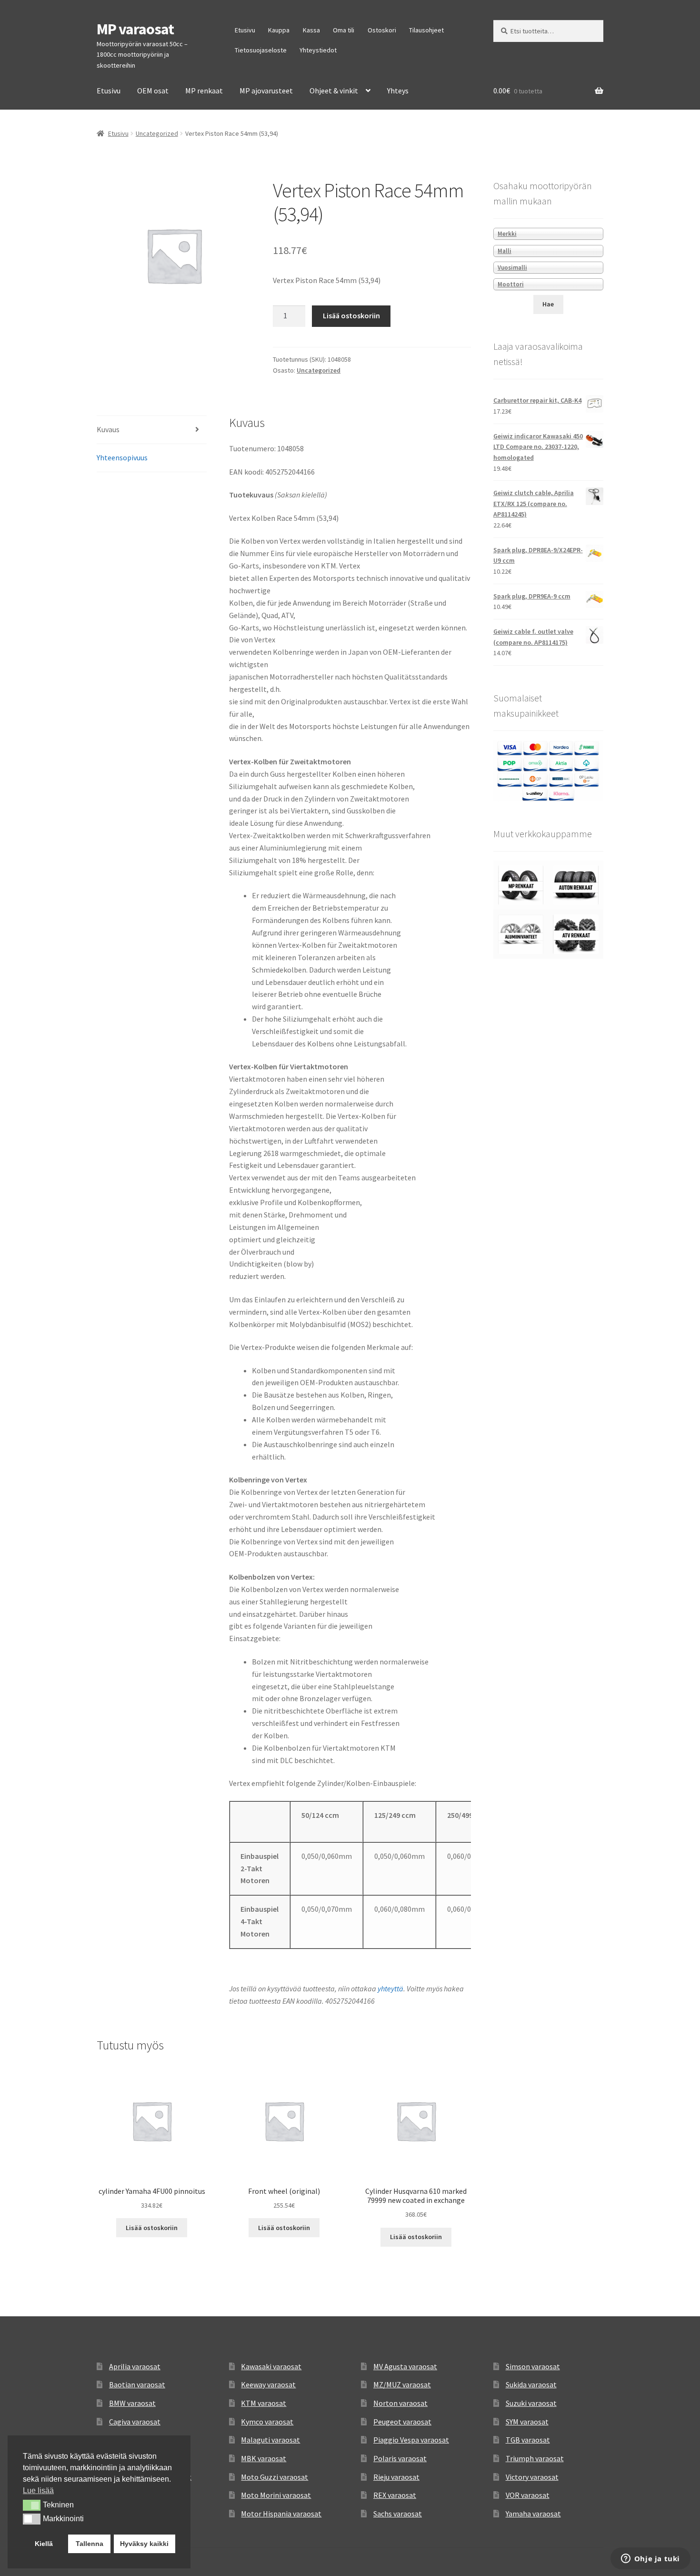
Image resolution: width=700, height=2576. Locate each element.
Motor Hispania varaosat (281, 2514)
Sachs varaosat (398, 2514)
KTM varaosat (264, 2403)
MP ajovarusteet (266, 91)
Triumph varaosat (535, 2458)
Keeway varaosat (268, 2384)
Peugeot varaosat (402, 2422)
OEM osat (153, 91)
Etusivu (245, 30)
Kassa (311, 30)
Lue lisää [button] (38, 2490)
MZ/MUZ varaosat (402, 2384)
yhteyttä (390, 1988)
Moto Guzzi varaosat (275, 2477)
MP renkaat (204, 91)
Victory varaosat (532, 2477)
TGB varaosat (528, 2440)
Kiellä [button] (44, 2544)
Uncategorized (157, 133)
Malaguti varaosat (270, 2440)
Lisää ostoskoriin (351, 315)
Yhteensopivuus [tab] (122, 457)
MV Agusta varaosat (405, 2366)
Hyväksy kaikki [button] (144, 2544)
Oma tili (344, 30)
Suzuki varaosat (531, 2403)
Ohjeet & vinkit (334, 91)
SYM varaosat (527, 2422)
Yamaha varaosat (533, 2514)
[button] (32, 2505)
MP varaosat (135, 29)
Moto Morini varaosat (276, 2495)
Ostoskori (382, 30)
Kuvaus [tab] (108, 429)
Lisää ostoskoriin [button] (152, 2228)
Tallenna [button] (90, 2544)
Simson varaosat (533, 2366)
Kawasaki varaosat (271, 2366)
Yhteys (398, 91)
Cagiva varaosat (135, 2422)
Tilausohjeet (426, 30)
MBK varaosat (264, 2458)
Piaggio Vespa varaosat (411, 2440)
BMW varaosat (132, 2403)
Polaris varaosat (400, 2458)
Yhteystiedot (318, 50)
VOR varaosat (528, 2495)
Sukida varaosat (531, 2384)
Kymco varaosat (267, 2422)
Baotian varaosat (137, 2384)
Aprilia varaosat (135, 2366)
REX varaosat (395, 2495)
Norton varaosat (400, 2403)
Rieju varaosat (396, 2477)
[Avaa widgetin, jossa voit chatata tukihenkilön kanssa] (650, 2559)
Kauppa (279, 30)
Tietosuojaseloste (261, 50)
